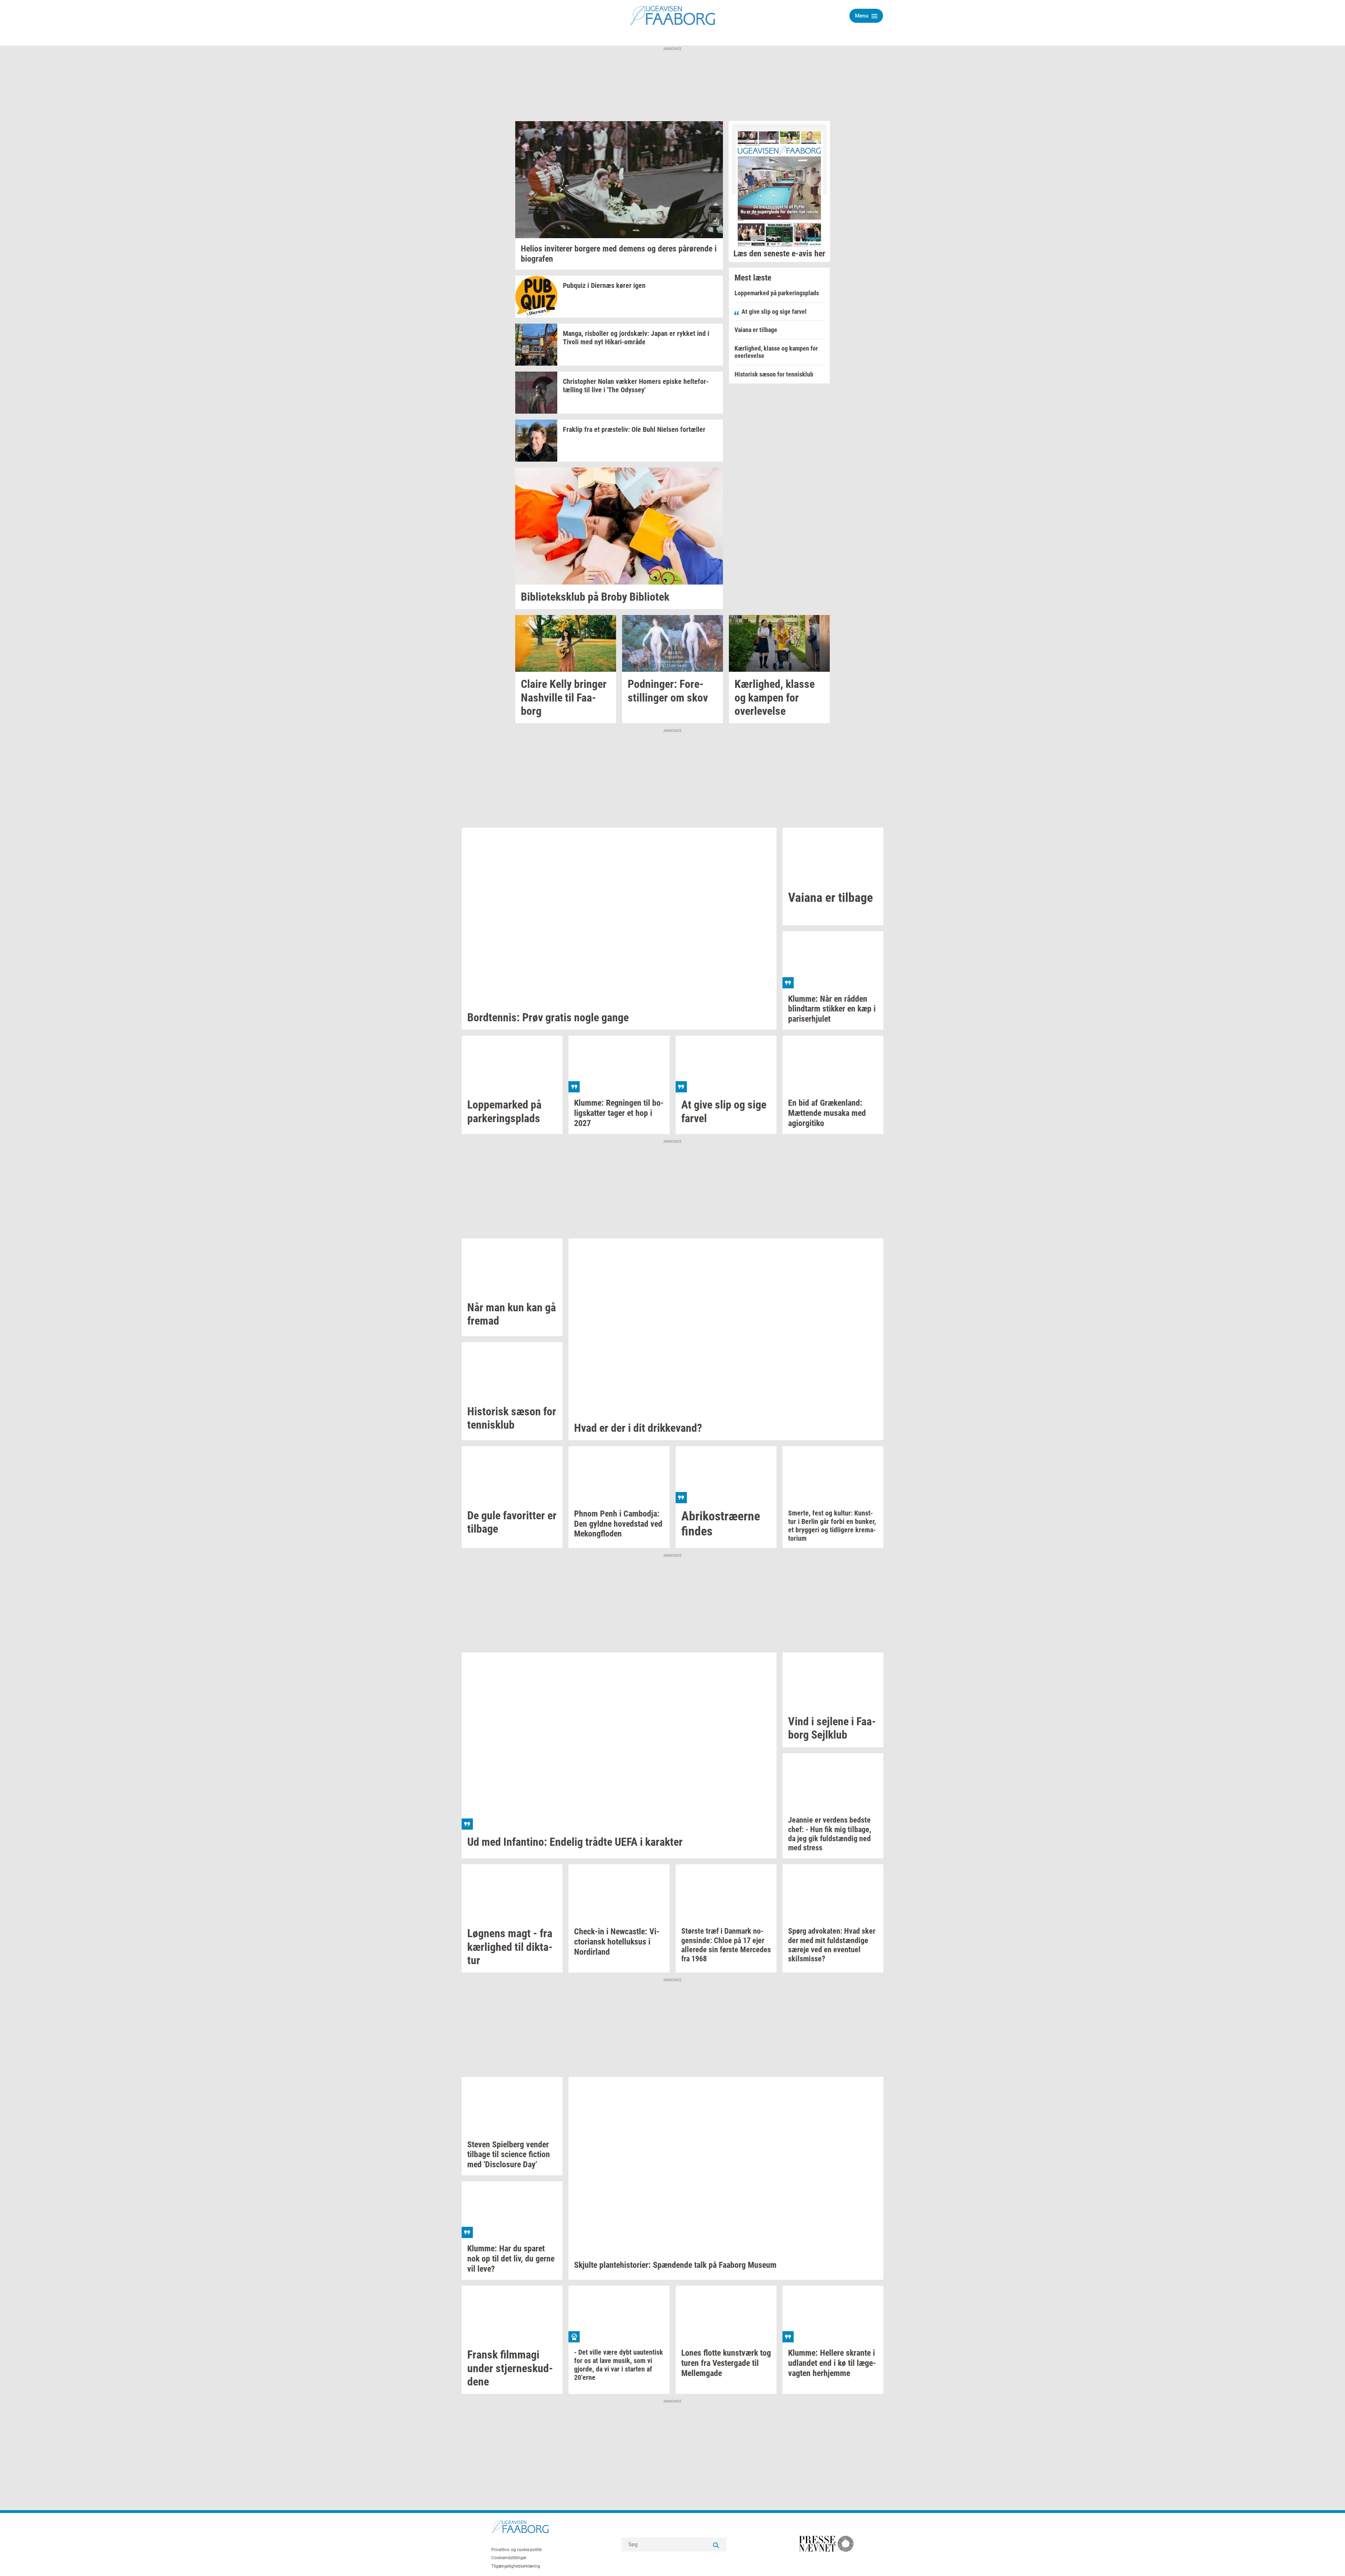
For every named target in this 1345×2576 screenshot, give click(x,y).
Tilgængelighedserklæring (516, 2566)
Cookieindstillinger (509, 2558)
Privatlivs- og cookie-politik (517, 2550)
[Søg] (716, 2544)
